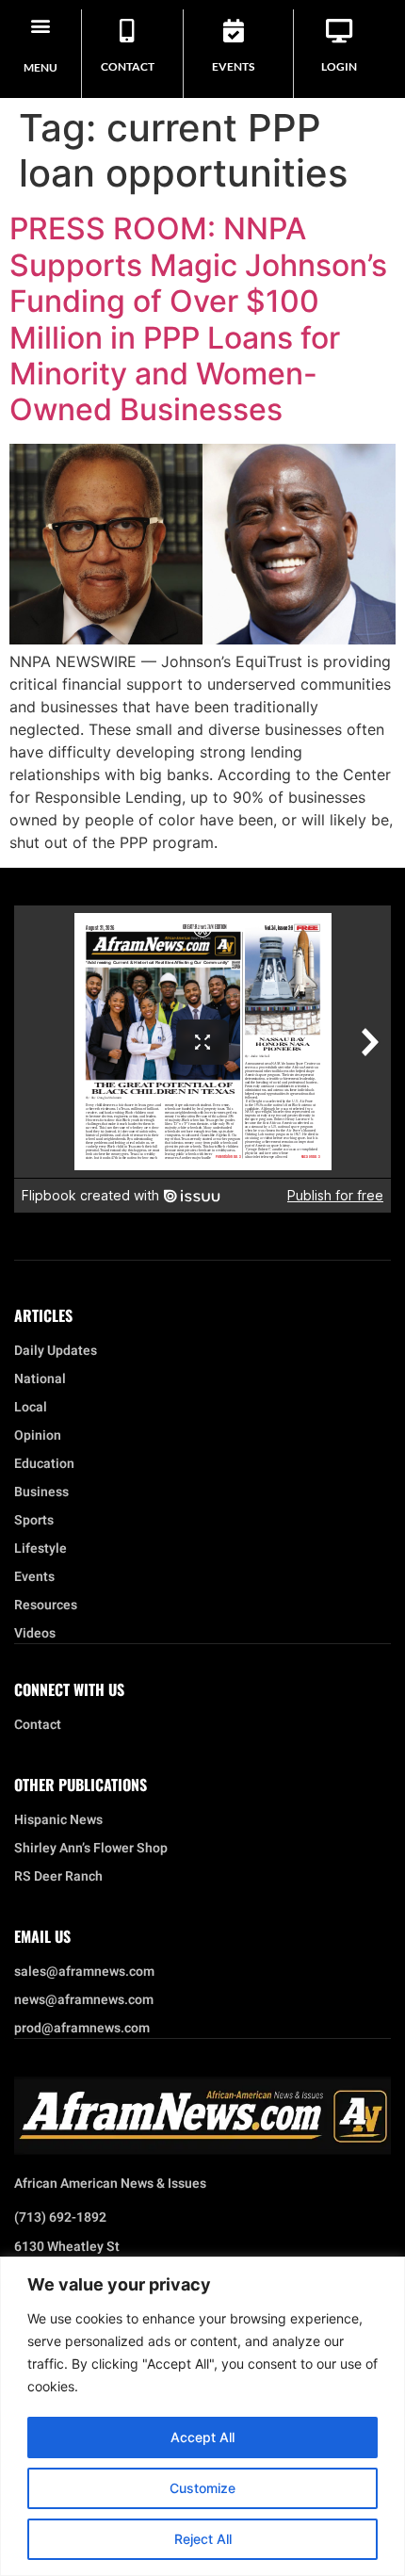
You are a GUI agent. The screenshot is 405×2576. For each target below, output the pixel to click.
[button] (40, 25)
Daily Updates (56, 1351)
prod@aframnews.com (82, 2029)
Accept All (202, 2437)
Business (41, 1492)
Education (44, 1464)
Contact (128, 66)
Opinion (38, 1436)
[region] (202, 2416)
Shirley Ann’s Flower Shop (91, 1849)
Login (339, 66)
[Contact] (128, 31)
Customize (202, 2488)
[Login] (340, 31)
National (40, 1379)
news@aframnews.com (84, 2000)
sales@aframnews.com (84, 1972)
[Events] (233, 31)
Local (31, 1408)
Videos (35, 1634)
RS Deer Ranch (58, 1877)
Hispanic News (58, 1820)
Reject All (203, 2539)
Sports (34, 1521)
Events (233, 66)
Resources (46, 1606)
